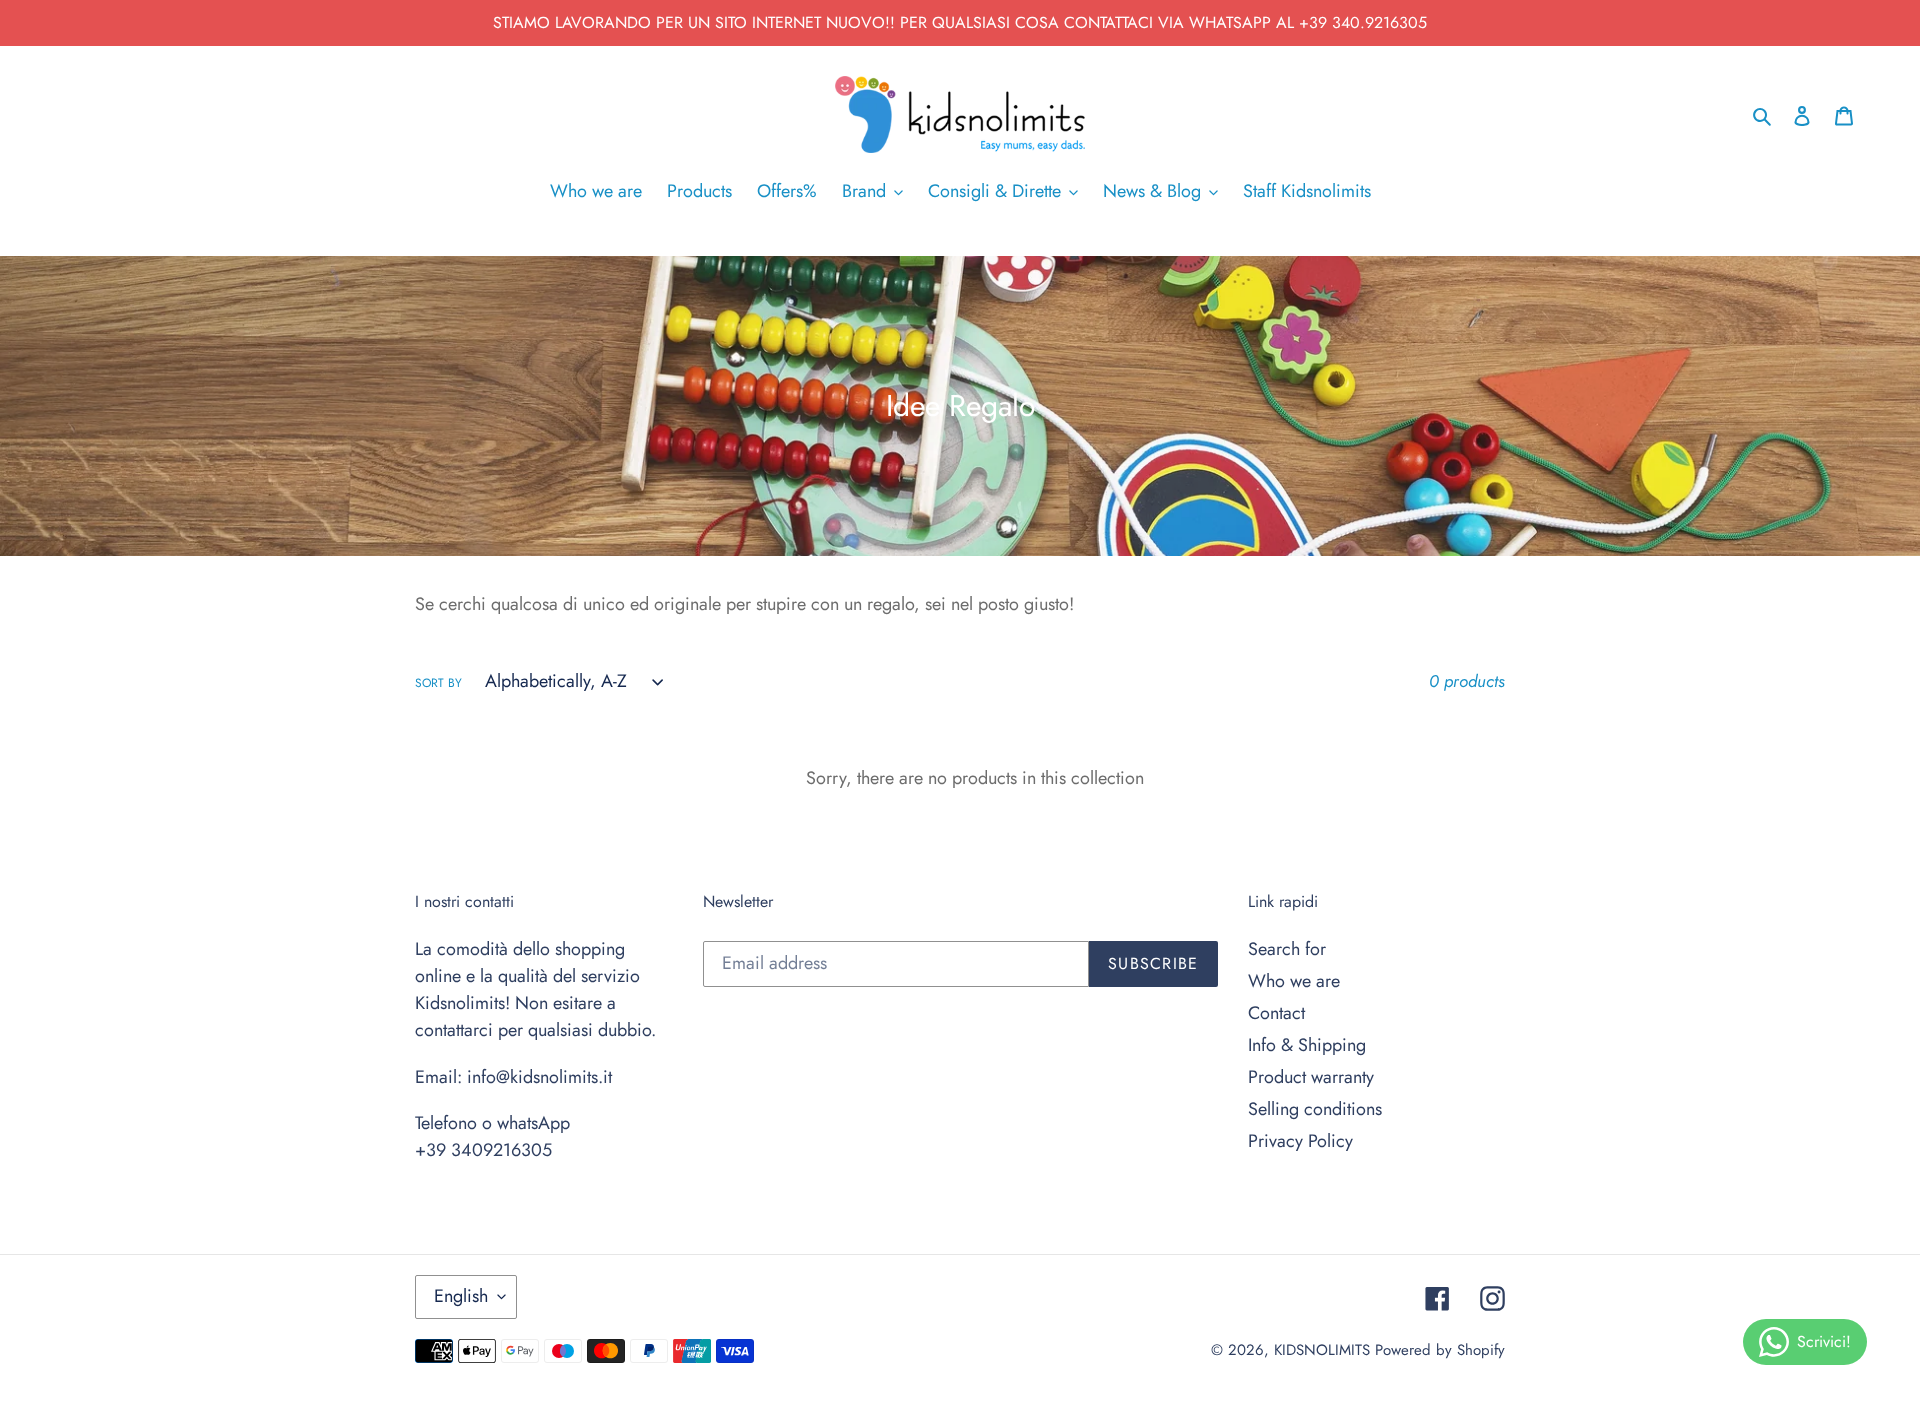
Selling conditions (1315, 1109)
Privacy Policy (1300, 1141)
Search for (1287, 949)
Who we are (1294, 981)
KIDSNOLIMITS (1322, 1350)
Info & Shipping (1307, 1045)
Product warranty (1311, 1077)
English (461, 1296)
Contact (1276, 1013)
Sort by (438, 683)
